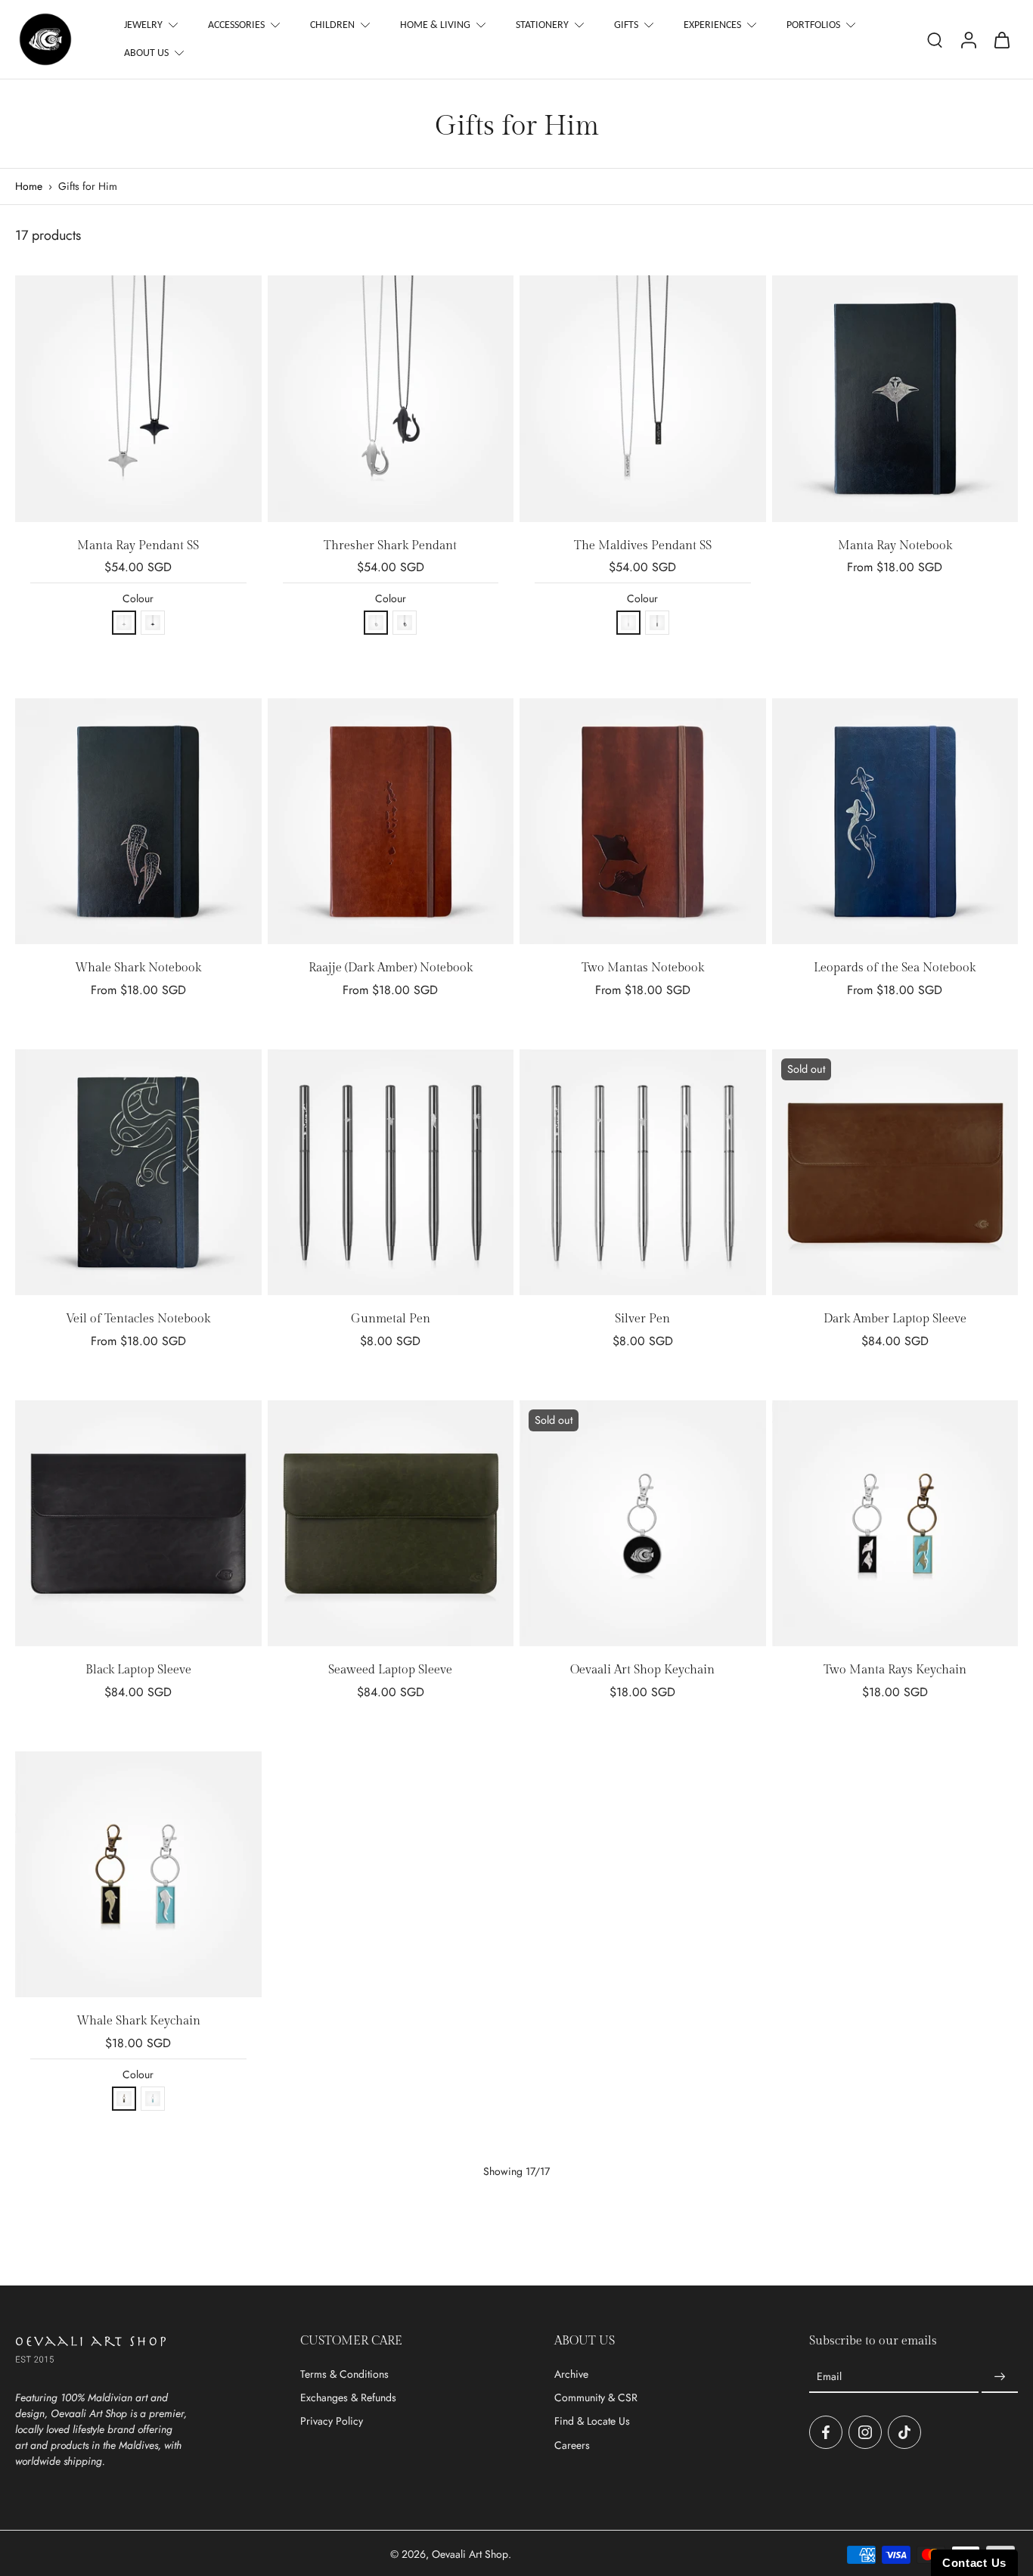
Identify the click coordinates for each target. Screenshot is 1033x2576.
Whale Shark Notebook (138, 968)
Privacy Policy (332, 2421)
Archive (571, 2374)
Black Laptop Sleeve (138, 1670)
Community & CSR (596, 2398)
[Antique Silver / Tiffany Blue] (153, 2099)
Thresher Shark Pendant (390, 546)
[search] (935, 39)
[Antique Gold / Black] (124, 2099)
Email (829, 2377)
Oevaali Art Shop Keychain (642, 1670)
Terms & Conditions (344, 2374)
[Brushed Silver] (124, 623)
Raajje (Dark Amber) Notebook (391, 968)
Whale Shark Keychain (138, 2021)
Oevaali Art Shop (470, 2554)
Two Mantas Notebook (643, 968)
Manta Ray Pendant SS (138, 546)
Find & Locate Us (592, 2421)
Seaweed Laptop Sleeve (390, 1670)
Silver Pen (642, 1319)
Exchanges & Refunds (348, 2398)
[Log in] (968, 39)
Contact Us (974, 2563)
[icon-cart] (1001, 39)
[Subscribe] (1000, 2377)
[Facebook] (826, 2432)
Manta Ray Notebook (895, 546)
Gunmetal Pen (391, 1319)
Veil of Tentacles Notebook (138, 1319)
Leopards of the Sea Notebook (895, 968)
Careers (572, 2445)
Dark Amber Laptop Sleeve (895, 1319)
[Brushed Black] (153, 623)
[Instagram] (865, 2432)
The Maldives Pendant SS (643, 546)
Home (29, 186)
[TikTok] (904, 2432)
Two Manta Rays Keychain (895, 1670)
